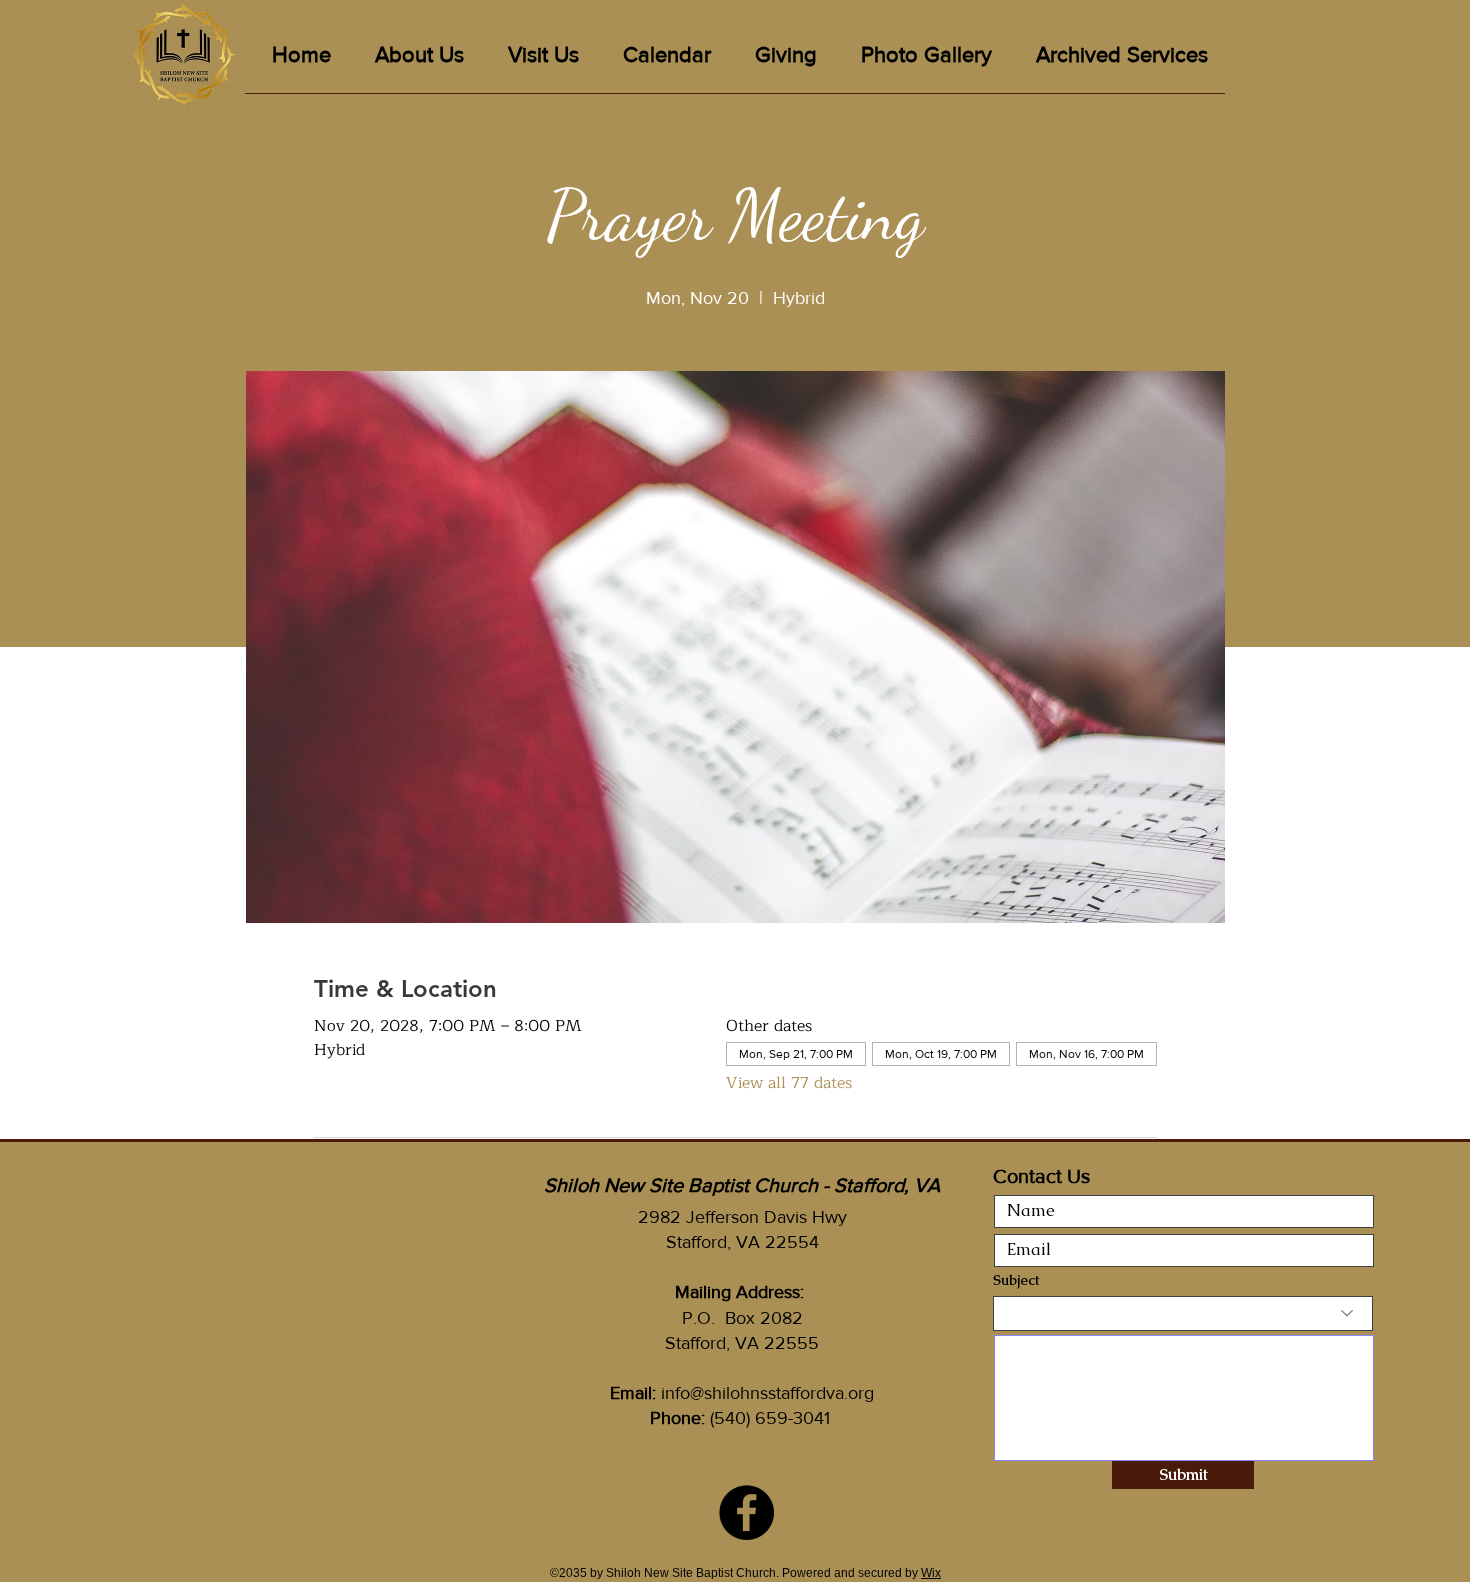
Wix (931, 1573)
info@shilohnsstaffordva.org (767, 1393)
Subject (1016, 1280)
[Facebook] (746, 1512)
